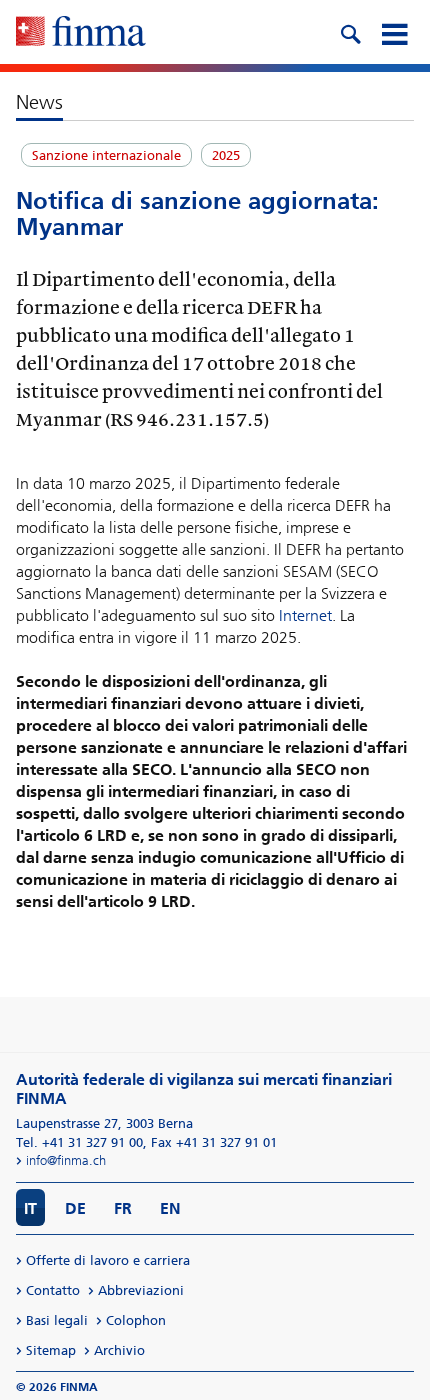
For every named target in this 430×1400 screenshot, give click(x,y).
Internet (305, 615)
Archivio (119, 1350)
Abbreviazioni (141, 1290)
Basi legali (57, 1320)
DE (75, 1208)
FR (123, 1208)
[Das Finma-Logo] (81, 33)
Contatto (53, 1290)
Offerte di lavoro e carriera (108, 1260)
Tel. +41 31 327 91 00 (79, 1142)
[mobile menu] (394, 32)
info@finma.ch (66, 1160)
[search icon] (350, 32)
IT (30, 1208)
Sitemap (51, 1350)
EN (170, 1208)
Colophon (136, 1320)
